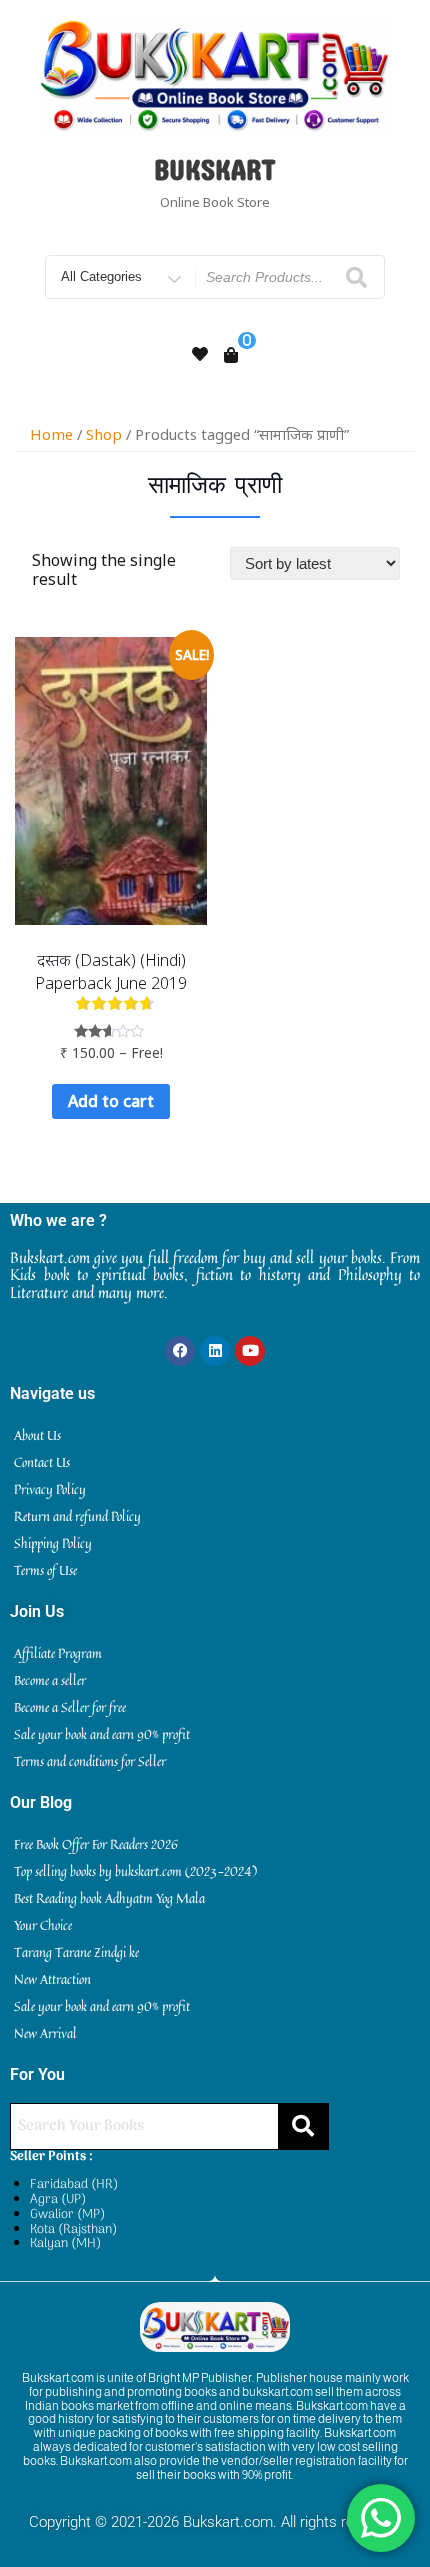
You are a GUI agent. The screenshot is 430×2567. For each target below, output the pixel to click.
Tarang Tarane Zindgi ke (76, 1952)
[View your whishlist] (200, 354)
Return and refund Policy (77, 1516)
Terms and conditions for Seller (90, 1761)
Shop (104, 434)
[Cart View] (231, 355)
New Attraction (52, 1979)
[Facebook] (180, 1351)
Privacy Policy (50, 1489)
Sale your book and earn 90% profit (102, 1734)
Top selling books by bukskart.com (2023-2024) (135, 1871)
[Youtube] (250, 1351)
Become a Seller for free (70, 1707)
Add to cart (111, 1101)
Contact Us (42, 1462)
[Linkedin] (215, 1351)
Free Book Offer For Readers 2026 (96, 1844)
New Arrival (45, 2033)
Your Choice (43, 1925)
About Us (37, 1435)
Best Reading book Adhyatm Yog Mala (109, 1898)
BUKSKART (215, 169)
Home (51, 434)
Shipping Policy (53, 1543)
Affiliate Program (58, 1653)
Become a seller (50, 1680)
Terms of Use (45, 1570)
